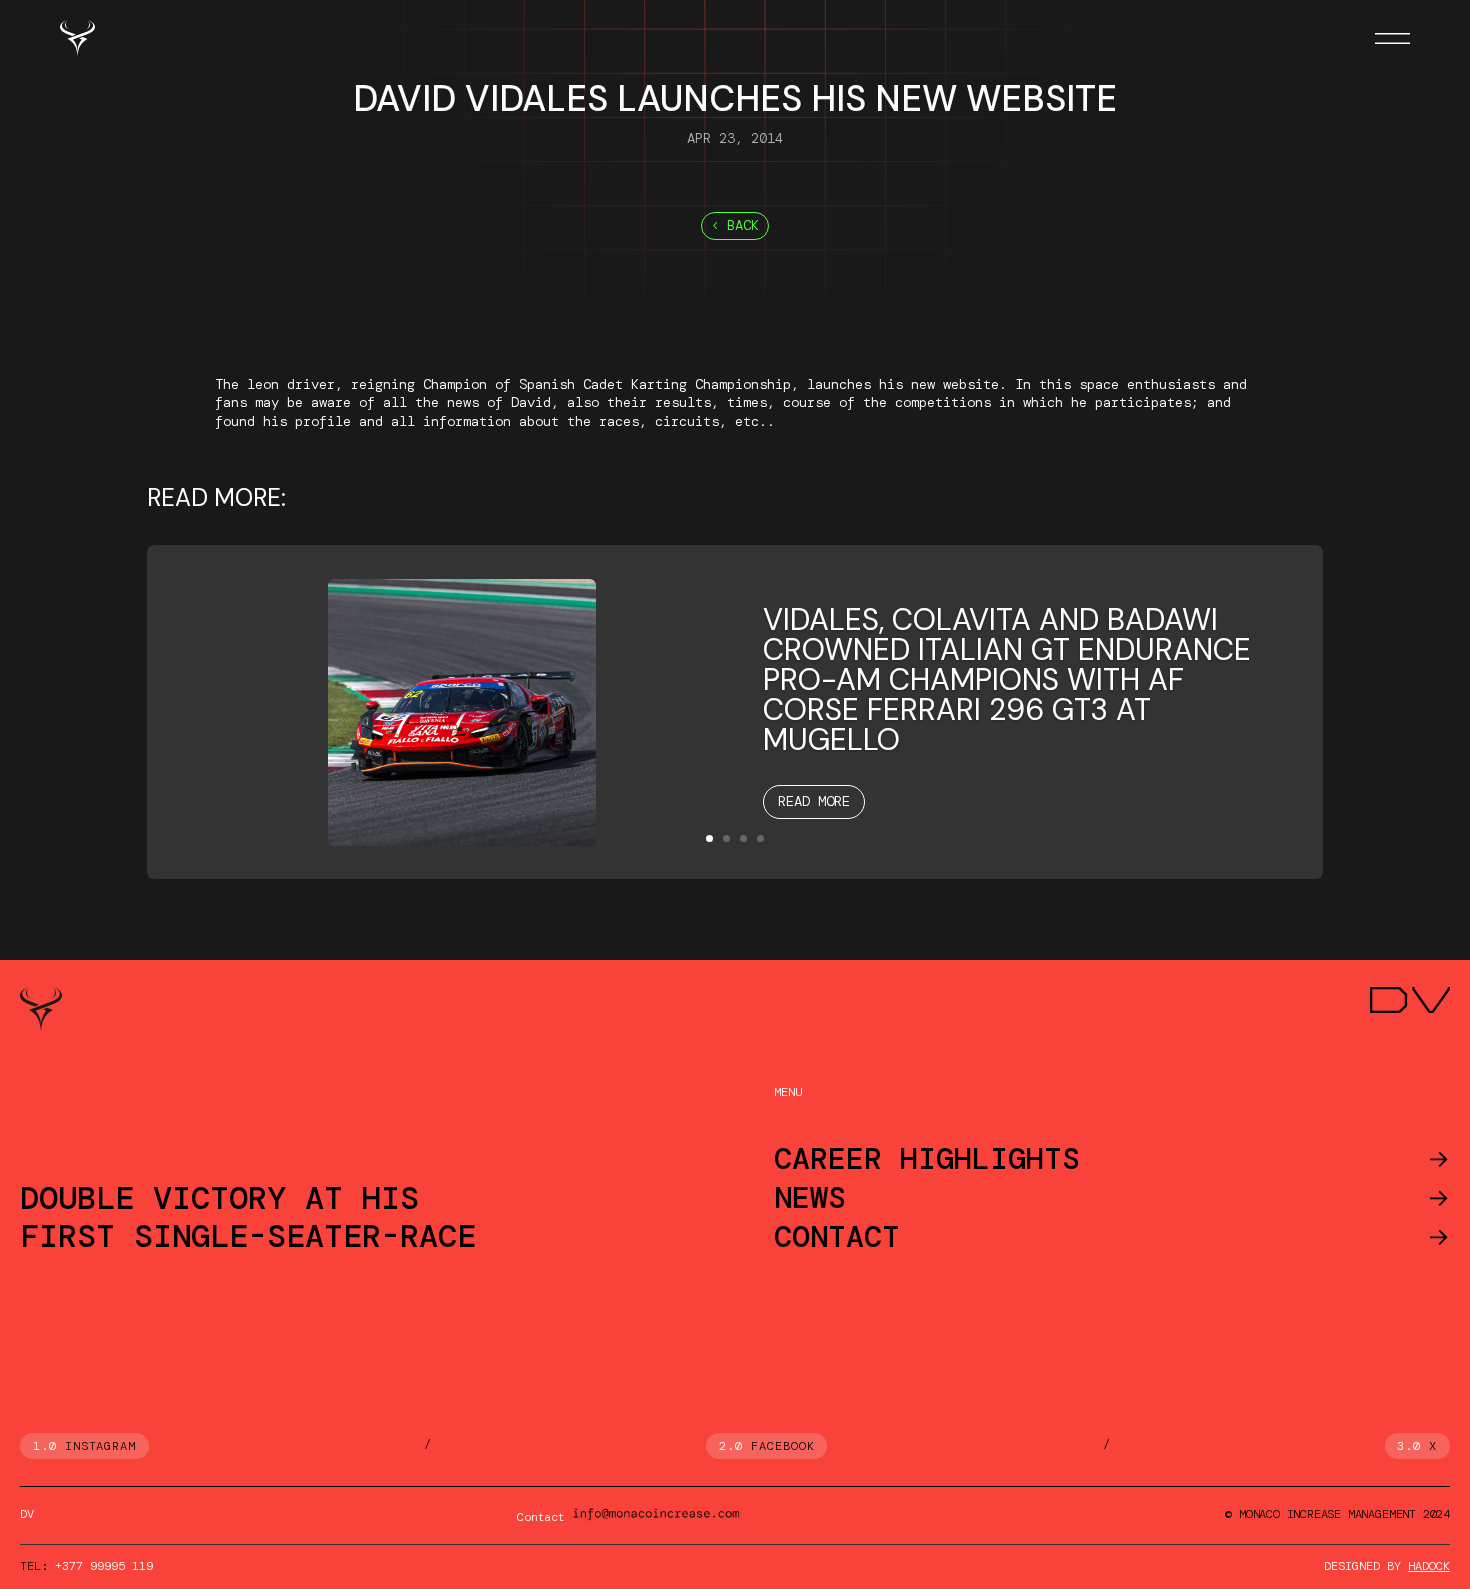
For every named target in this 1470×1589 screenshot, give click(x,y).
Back (743, 225)
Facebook (783, 1446)
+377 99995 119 (104, 1566)
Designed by (1387, 1566)
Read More (814, 801)
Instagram (101, 1446)
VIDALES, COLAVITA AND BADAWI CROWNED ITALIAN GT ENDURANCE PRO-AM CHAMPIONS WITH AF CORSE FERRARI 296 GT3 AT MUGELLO (1007, 679)
